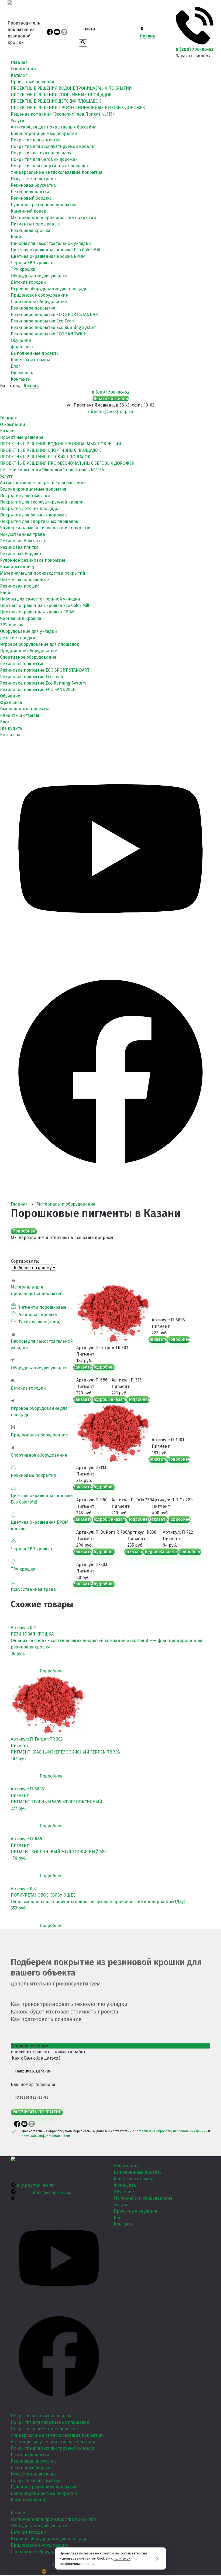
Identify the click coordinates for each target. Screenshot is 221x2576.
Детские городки (28, 282)
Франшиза (22, 347)
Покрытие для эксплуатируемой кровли (53, 146)
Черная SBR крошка (31, 263)
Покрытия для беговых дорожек (44, 159)
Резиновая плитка (30, 192)
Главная (19, 62)
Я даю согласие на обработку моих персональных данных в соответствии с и (115, 2134)
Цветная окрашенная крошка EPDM (48, 256)
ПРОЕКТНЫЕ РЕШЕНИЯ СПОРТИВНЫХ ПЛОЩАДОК (61, 95)
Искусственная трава (33, 179)
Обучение (21, 340)
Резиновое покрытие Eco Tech (42, 321)
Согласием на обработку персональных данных (171, 2131)
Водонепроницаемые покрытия (44, 133)
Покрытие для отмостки (36, 140)
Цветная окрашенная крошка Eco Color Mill (55, 250)
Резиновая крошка (31, 230)
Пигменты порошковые (35, 224)
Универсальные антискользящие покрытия (57, 172)
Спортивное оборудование (39, 302)
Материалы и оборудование (143, 2198)
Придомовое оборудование (39, 295)
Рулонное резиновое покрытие (44, 205)
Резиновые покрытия (33, 1475)
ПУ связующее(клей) (39, 1322)
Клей (16, 237)
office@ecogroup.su (51, 2193)
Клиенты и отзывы (30, 360)
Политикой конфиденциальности (45, 2136)
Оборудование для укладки (39, 276)
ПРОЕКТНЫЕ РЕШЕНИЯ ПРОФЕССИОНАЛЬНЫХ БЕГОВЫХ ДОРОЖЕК (78, 108)
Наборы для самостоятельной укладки (51, 243)
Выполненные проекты (35, 353)
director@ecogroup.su (111, 412)
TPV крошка (23, 269)
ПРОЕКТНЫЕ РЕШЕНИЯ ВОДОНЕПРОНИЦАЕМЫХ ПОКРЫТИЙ (71, 88)
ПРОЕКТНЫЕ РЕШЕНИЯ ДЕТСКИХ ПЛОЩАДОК (56, 101)
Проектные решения (32, 82)
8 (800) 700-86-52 (195, 49)
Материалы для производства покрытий (53, 218)
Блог (15, 366)
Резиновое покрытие (33, 308)
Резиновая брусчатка (33, 185)
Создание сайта (27, 2571)
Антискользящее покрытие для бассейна (54, 127)
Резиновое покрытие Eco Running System (54, 327)
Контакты (21, 379)
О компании (23, 69)
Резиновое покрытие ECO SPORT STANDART (56, 315)
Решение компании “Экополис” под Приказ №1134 (63, 114)
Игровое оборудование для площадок (50, 289)
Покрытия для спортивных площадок (50, 166)
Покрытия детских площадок (41, 153)
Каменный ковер (29, 211)
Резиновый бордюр (31, 198)
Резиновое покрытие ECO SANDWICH (49, 334)
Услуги (18, 121)
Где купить (22, 373)
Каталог (19, 75)
